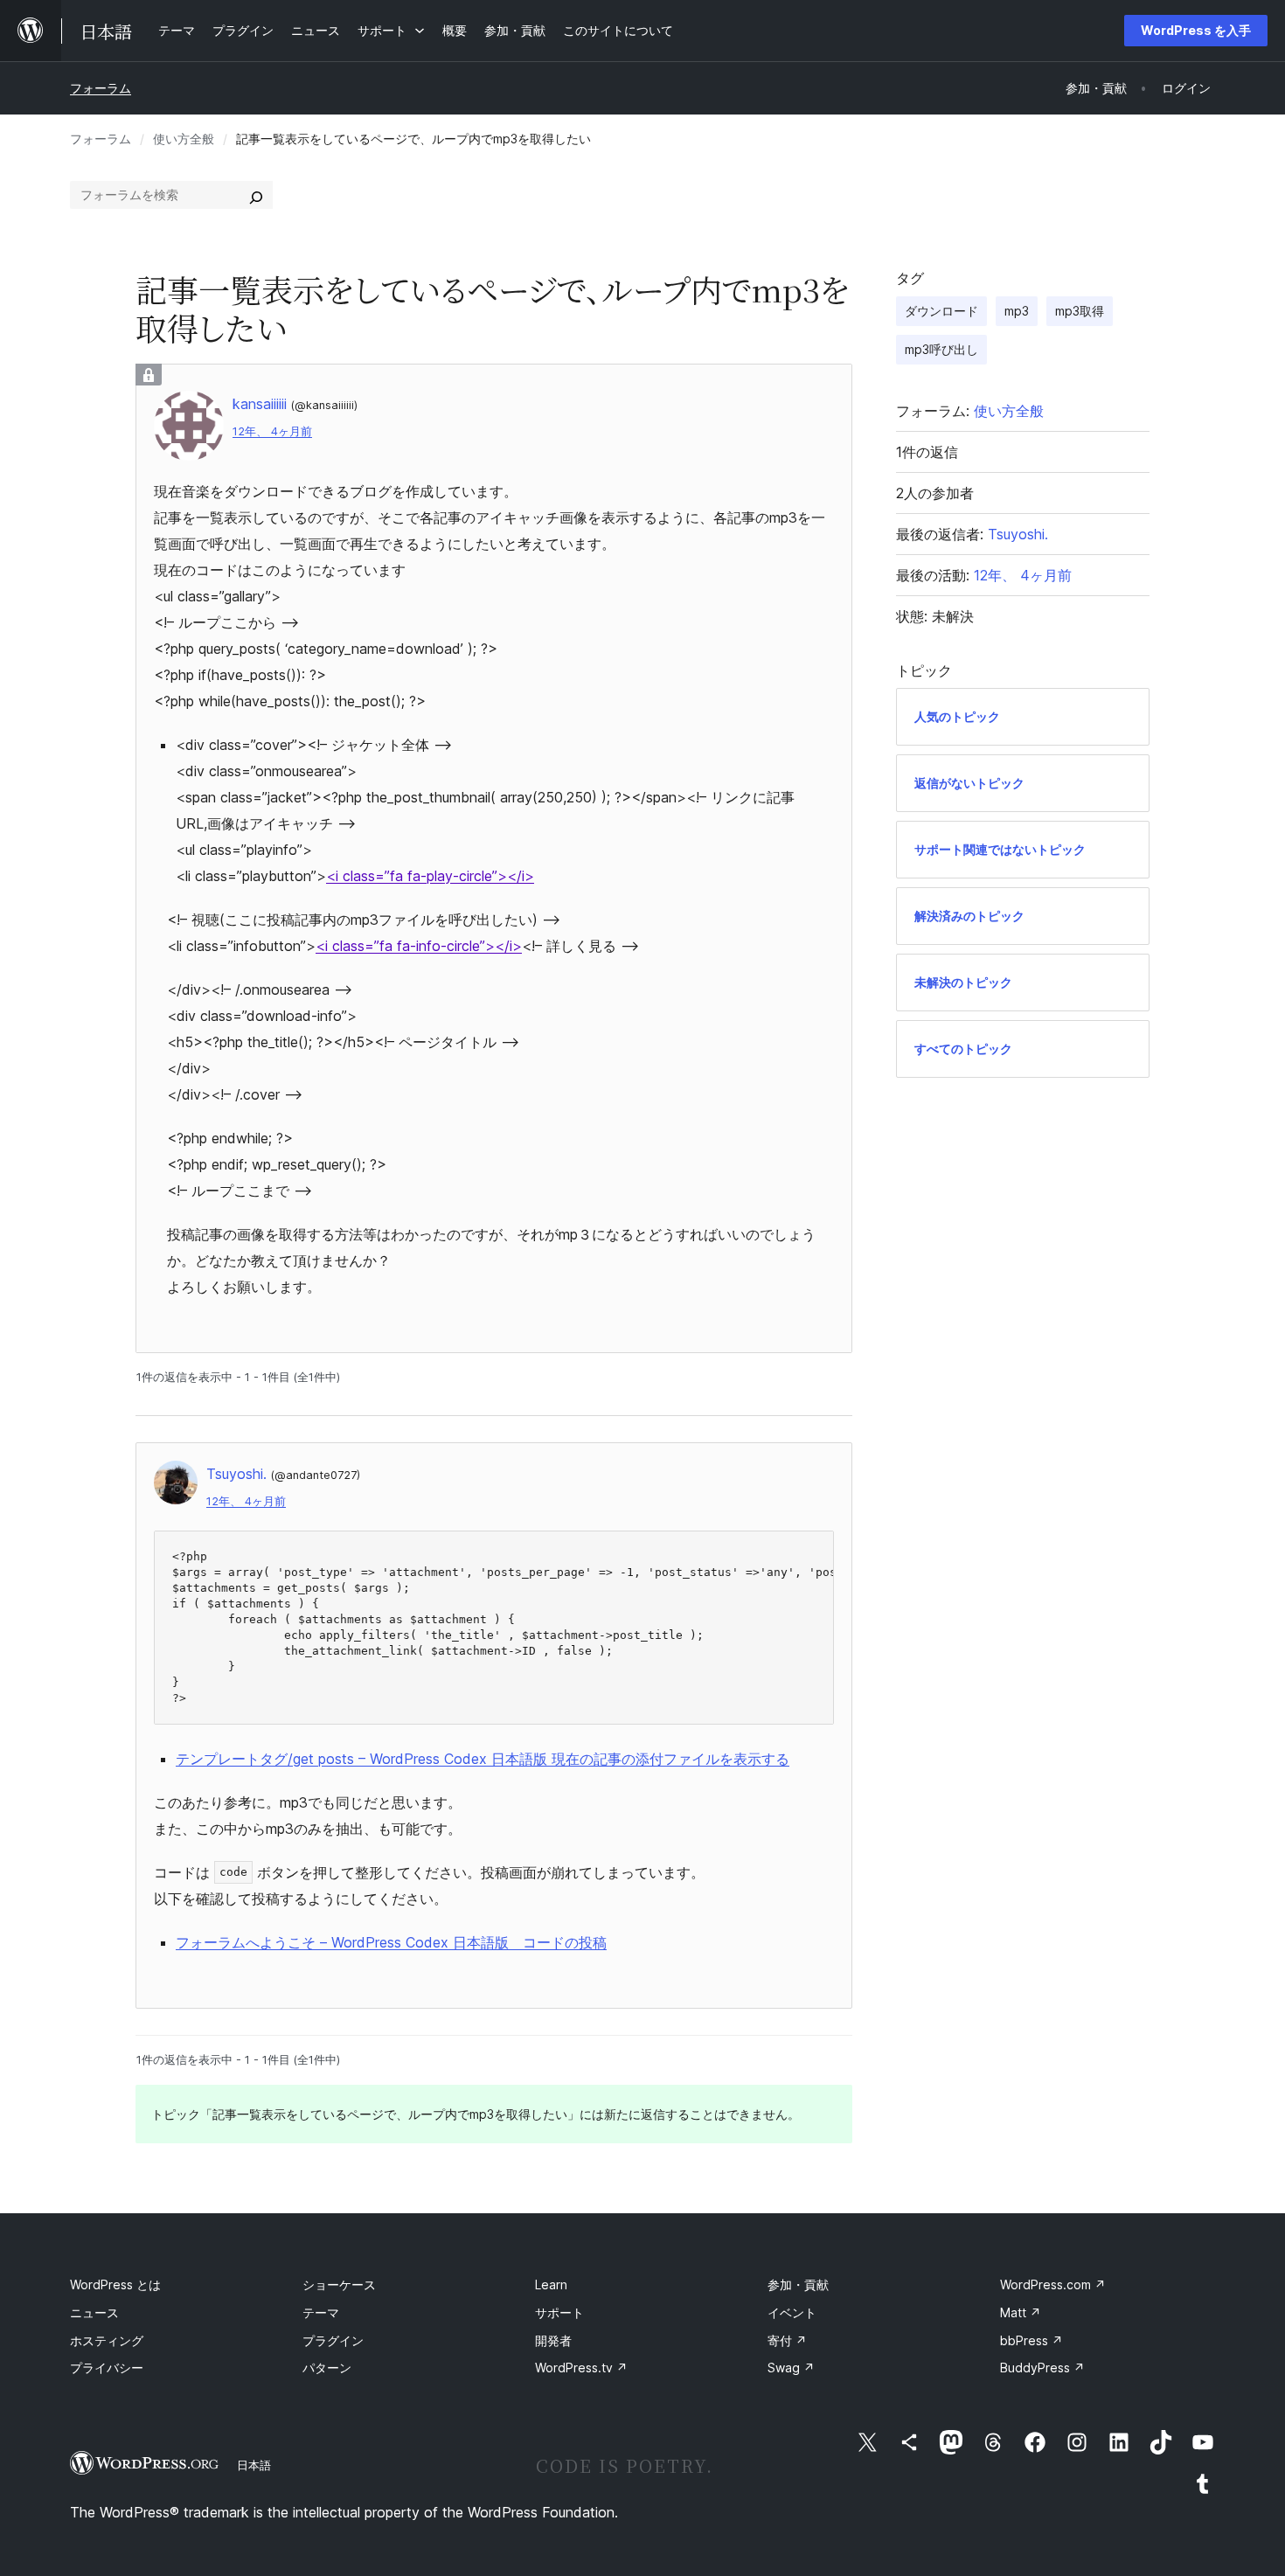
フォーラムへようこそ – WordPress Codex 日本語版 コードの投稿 (391, 1942)
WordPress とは (115, 2284)
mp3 (1017, 311)
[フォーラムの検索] (256, 195)
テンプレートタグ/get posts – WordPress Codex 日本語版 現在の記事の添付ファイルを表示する (483, 1759)
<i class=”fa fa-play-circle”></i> (430, 876)
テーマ (321, 2312)
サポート (559, 2312)
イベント (792, 2312)
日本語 (254, 2465)
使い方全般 (184, 139)
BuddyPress (1042, 2368)
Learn (551, 2284)
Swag (791, 2368)
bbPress (1031, 2340)
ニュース (94, 2312)
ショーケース (339, 2284)
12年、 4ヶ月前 (272, 431)
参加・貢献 (798, 2284)
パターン (327, 2368)
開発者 (553, 2340)
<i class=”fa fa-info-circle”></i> (419, 946)
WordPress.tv (581, 2368)
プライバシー (107, 2368)
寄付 (787, 2340)
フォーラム (101, 88)
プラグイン (333, 2340)
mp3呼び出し (941, 349)
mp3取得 (1080, 311)
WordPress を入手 (1196, 30)
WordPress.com (1053, 2284)
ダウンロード (941, 311)
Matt (1021, 2312)
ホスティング (107, 2340)
